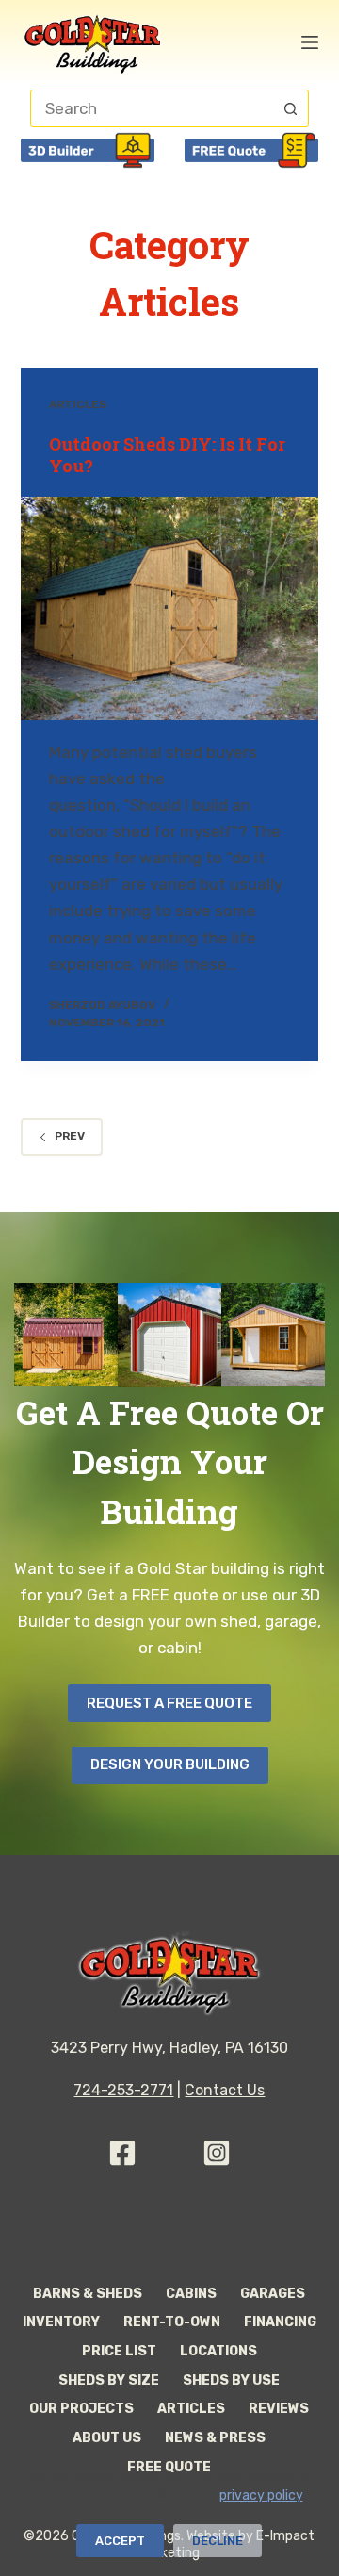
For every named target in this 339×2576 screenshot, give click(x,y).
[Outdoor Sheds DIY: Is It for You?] (170, 609)
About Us (107, 2438)
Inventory (61, 2322)
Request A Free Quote (169, 1703)
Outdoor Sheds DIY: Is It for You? (167, 455)
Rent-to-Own (172, 2322)
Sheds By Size (109, 2380)
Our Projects (81, 2409)
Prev (70, 1136)
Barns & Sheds (88, 2294)
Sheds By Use (231, 2380)
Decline (218, 2541)
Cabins (191, 2294)
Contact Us (225, 2090)
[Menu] (310, 42)
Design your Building (170, 1764)
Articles (78, 404)
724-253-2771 (123, 2090)
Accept (120, 2541)
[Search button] (290, 108)
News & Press (215, 2438)
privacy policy (261, 2495)
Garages (273, 2294)
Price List (119, 2351)
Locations (218, 2351)
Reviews (279, 2409)
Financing (280, 2322)
